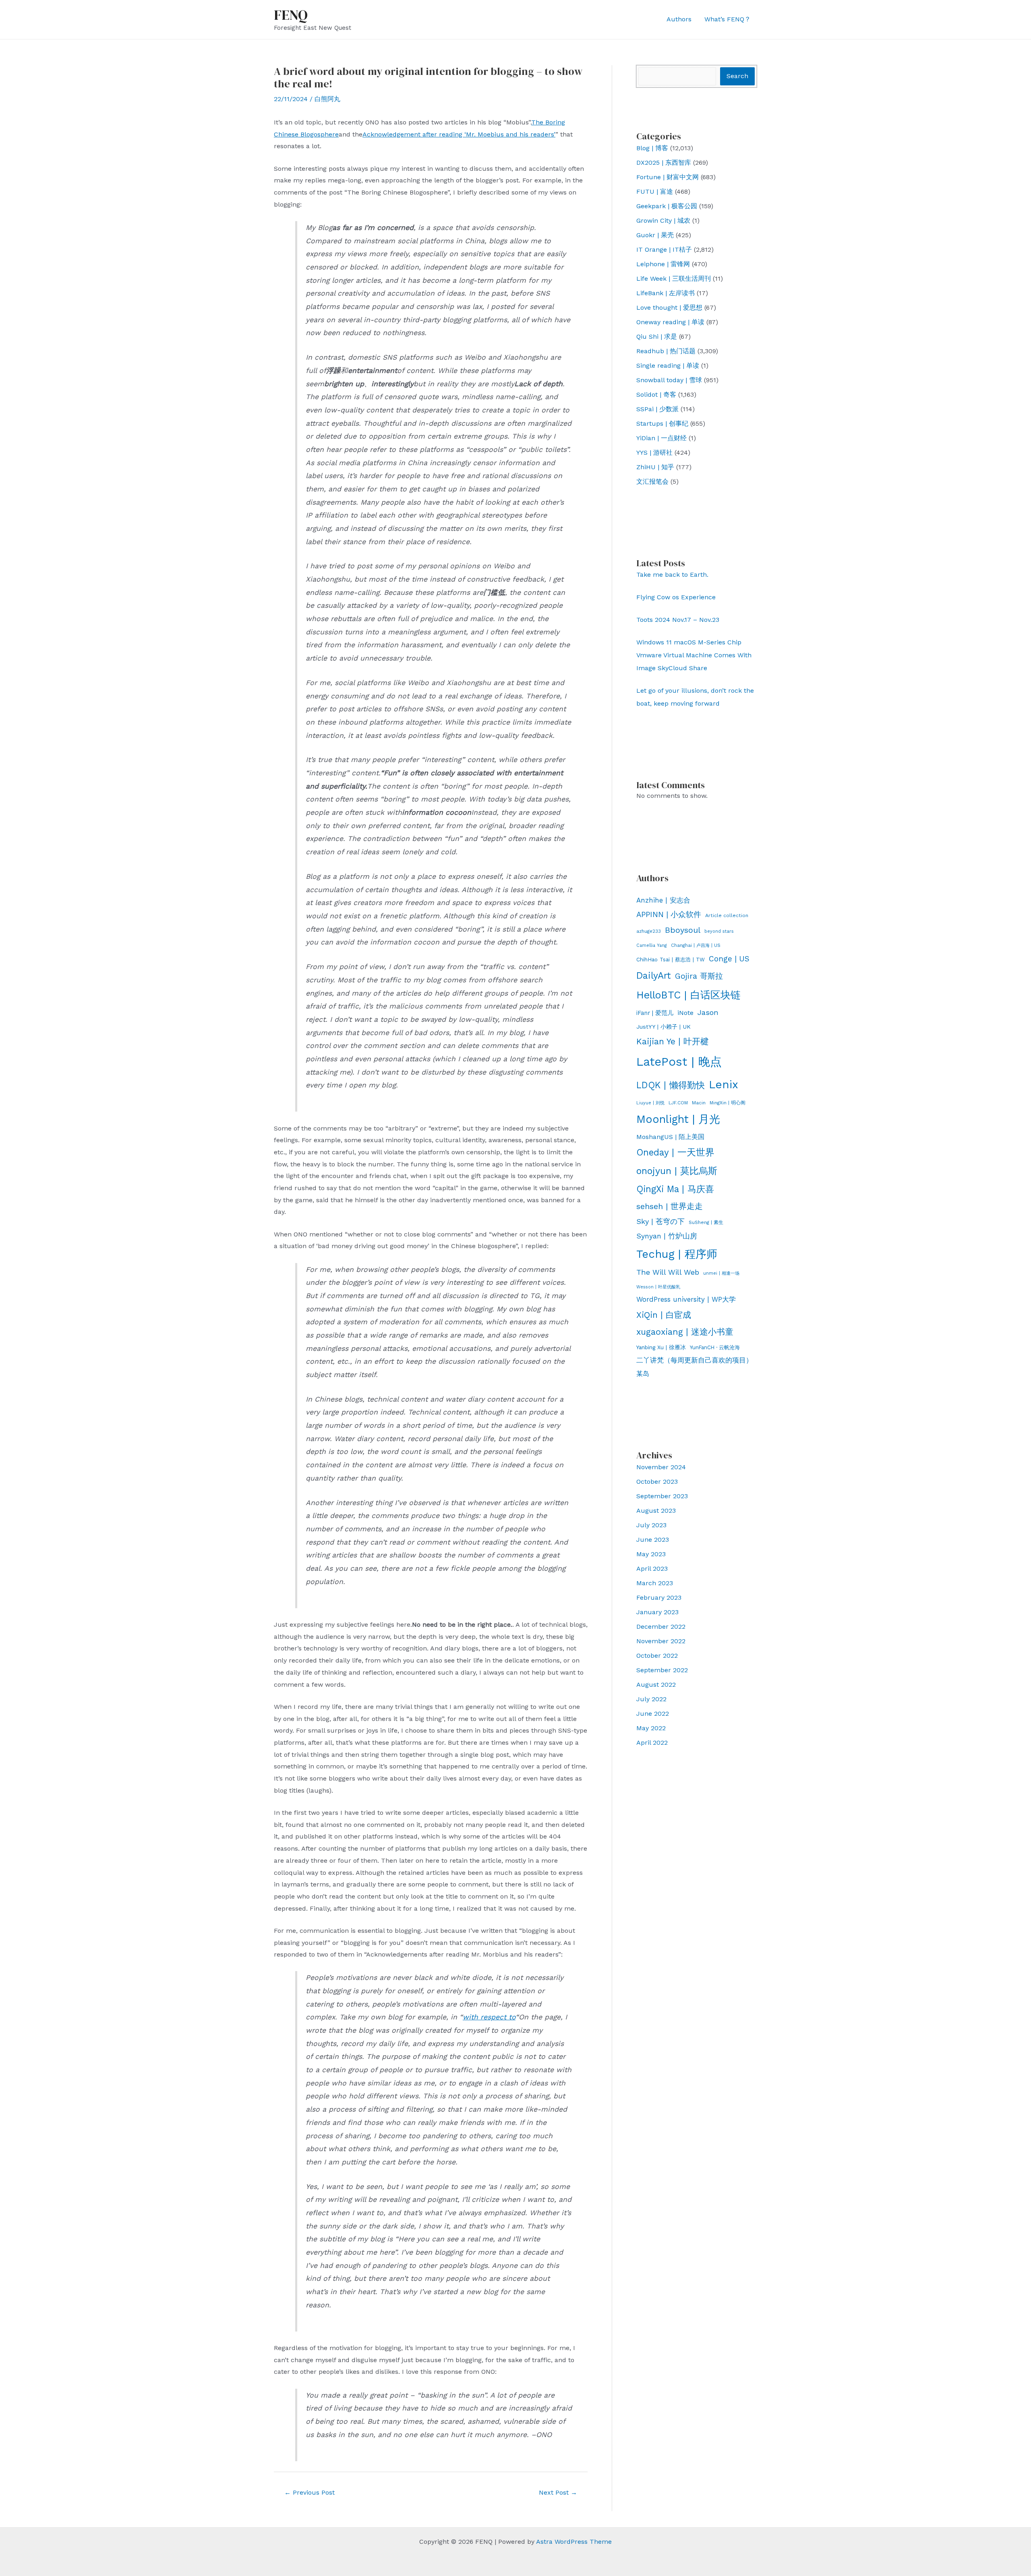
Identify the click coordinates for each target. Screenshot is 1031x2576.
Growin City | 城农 (663, 221)
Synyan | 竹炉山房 (667, 1236)
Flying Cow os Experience (676, 597)
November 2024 (661, 1467)
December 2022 (661, 1627)
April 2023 (652, 1569)
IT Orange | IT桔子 (664, 250)
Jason (708, 1012)
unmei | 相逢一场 (721, 1273)
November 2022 (661, 1641)
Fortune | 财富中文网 (668, 177)
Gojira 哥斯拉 (699, 976)
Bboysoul (683, 930)
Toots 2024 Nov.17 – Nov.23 (678, 620)
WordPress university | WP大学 (686, 1299)
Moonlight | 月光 (678, 1119)
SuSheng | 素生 (706, 1222)
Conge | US (729, 959)
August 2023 (656, 1511)
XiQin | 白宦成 (664, 1315)
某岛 (643, 1374)
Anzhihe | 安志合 (663, 900)
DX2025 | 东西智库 (664, 163)
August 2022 (656, 1685)
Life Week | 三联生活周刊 (674, 279)
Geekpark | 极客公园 (667, 206)
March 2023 (655, 1583)
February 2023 (659, 1598)
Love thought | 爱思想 (669, 308)
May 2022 (651, 1728)
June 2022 (653, 1714)
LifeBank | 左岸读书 (666, 293)
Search (737, 76)
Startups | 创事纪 (662, 423)
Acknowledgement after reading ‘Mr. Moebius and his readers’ (459, 134)
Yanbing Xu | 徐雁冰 (661, 1347)
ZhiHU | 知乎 (655, 467)
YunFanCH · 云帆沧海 (715, 1347)
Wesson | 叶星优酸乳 (658, 1287)
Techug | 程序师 (677, 1254)
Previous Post (310, 2492)
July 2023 (651, 1525)
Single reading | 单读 (668, 365)
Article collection (727, 915)
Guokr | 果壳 (655, 235)
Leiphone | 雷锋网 (663, 264)
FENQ (291, 15)
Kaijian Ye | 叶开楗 (673, 1041)
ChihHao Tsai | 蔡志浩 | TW (671, 960)
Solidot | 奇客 (656, 394)
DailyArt (654, 976)
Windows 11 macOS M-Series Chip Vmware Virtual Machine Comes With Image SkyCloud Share (694, 655)
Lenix (724, 1084)
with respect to (489, 2017)
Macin (699, 1103)
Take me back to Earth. (672, 575)
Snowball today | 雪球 (669, 380)
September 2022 (662, 1670)
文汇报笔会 (652, 481)
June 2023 (653, 1540)
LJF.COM (678, 1103)
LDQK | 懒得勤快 (671, 1085)
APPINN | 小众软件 (669, 915)
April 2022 (652, 1743)
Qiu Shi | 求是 (657, 336)
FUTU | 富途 (655, 192)
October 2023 (657, 1482)
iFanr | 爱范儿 (655, 1013)
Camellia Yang (652, 945)
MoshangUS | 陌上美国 (670, 1137)
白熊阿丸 (327, 99)
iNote (685, 1013)
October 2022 (657, 1656)
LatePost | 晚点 (679, 1062)
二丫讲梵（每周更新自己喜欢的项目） (695, 1360)
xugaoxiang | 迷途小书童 (685, 1332)
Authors (679, 19)
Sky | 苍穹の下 (660, 1221)
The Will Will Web (668, 1272)
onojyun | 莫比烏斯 (677, 1171)
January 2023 (657, 1612)
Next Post (558, 2492)
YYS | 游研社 (654, 452)
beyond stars (719, 931)
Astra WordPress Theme (574, 2542)
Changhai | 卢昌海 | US (696, 945)
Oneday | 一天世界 (675, 1152)
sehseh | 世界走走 (670, 1206)
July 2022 (651, 1699)
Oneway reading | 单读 (670, 322)
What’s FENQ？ (728, 19)
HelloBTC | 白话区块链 (688, 995)
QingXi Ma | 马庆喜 (675, 1189)
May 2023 (651, 1554)
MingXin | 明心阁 (728, 1103)
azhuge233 (649, 931)
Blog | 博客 (652, 148)
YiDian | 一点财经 (661, 438)
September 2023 (662, 1496)
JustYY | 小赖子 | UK (664, 1027)
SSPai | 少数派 (657, 409)
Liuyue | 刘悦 (650, 1103)
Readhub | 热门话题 (666, 351)
